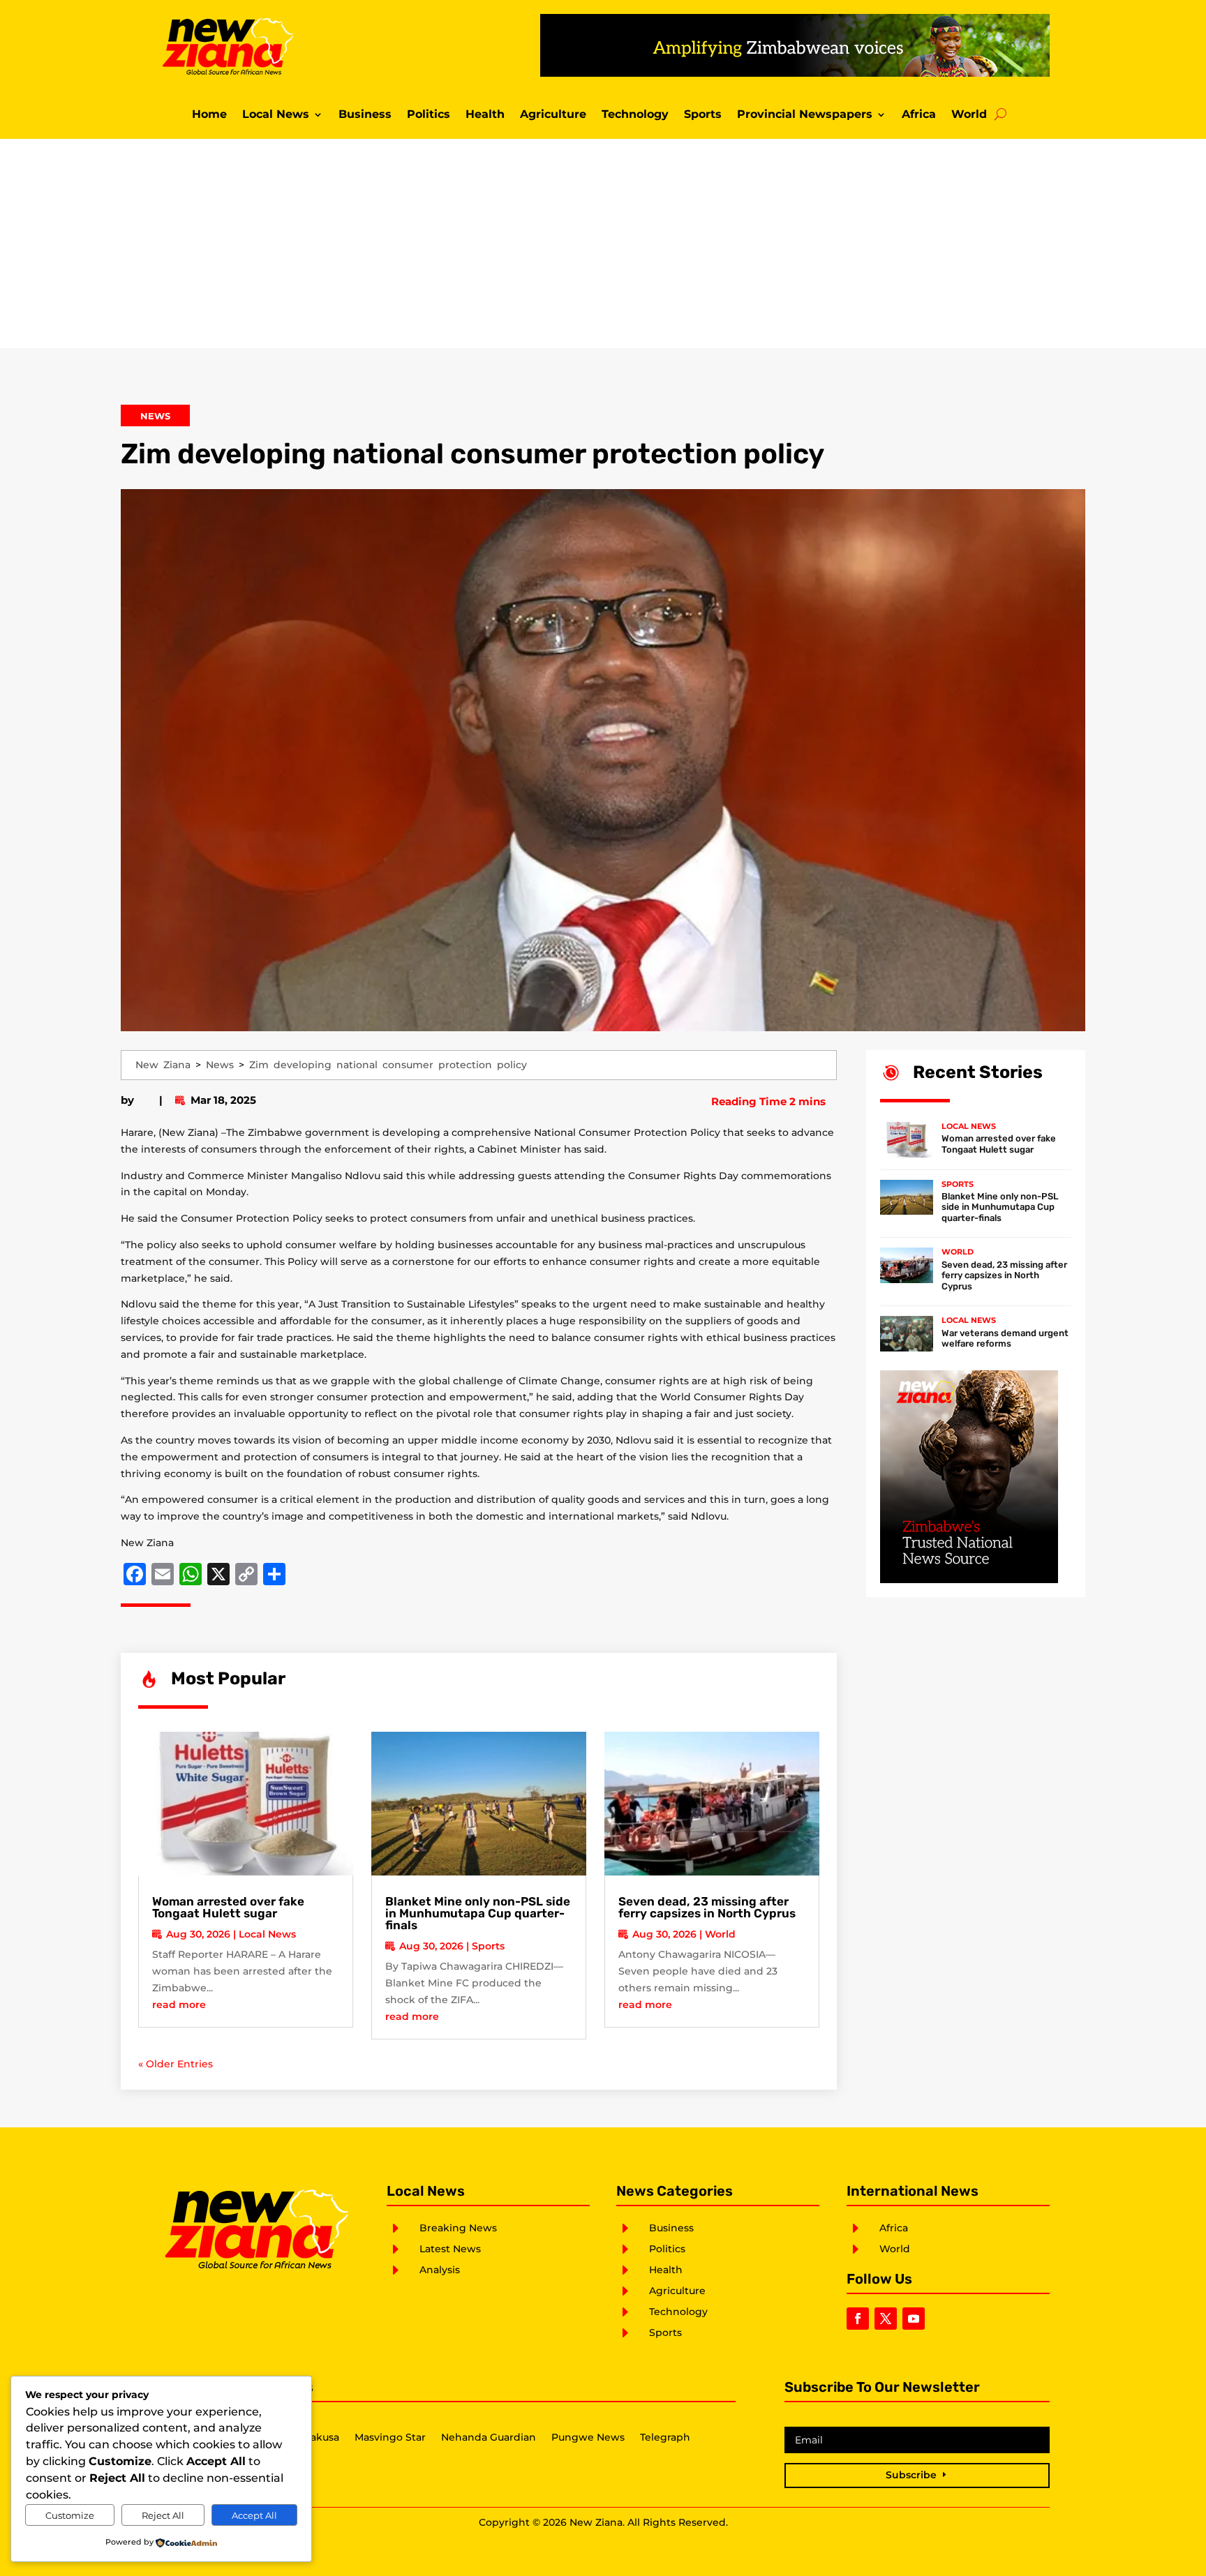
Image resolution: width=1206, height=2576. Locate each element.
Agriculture (553, 115)
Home (209, 115)
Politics (429, 115)
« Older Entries (176, 2064)
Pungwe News (588, 2438)
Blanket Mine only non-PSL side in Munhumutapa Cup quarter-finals (478, 1913)
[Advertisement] (603, 244)
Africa (919, 115)
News (155, 416)
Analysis (440, 2270)
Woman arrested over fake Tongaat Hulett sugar (228, 1907)
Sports (703, 115)
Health (485, 115)
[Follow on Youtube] (914, 2319)
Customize (70, 2515)
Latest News (450, 2249)
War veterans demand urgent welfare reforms (1005, 1339)
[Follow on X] (886, 2319)
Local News (276, 115)
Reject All (163, 2515)
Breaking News (458, 2228)
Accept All (254, 2515)
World (969, 115)
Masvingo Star (390, 2438)
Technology (635, 115)
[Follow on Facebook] (858, 2319)
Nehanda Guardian (489, 2438)
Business (365, 115)
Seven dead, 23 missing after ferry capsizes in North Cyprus (707, 1907)
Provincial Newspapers (805, 115)
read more (179, 2005)
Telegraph (665, 2438)
